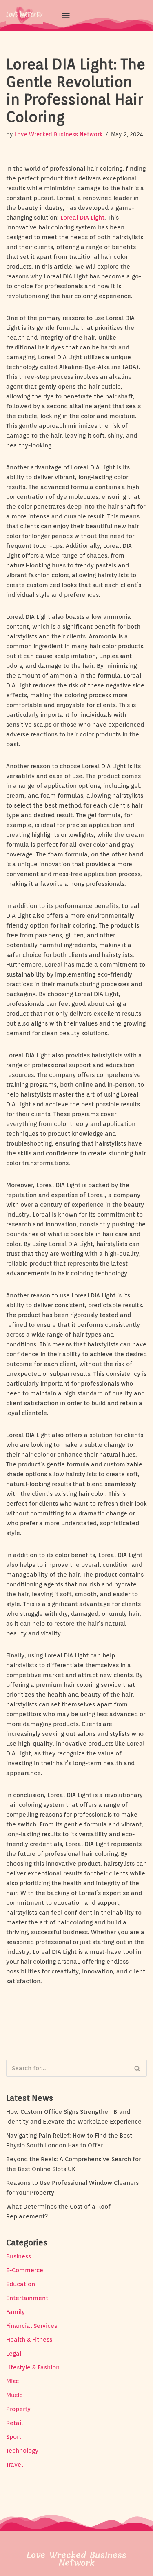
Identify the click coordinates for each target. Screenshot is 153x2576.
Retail (14, 2423)
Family (16, 2312)
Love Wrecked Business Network (59, 134)
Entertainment (27, 2298)
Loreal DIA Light (82, 218)
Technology (22, 2451)
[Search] (138, 2068)
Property (18, 2409)
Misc (12, 2381)
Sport (14, 2437)
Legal (14, 2354)
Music (14, 2395)
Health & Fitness (29, 2340)
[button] (66, 15)
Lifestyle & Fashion (33, 2367)
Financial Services (32, 2326)
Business (19, 2256)
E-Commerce (25, 2270)
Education (21, 2284)
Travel (14, 2465)
